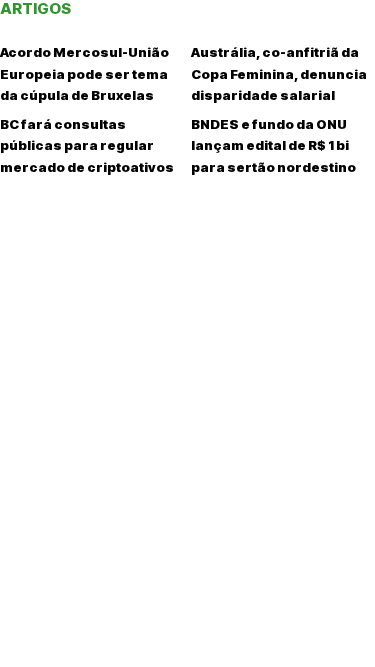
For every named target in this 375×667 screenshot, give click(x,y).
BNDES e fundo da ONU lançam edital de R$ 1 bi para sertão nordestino (273, 145)
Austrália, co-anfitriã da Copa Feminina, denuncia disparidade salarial (279, 73)
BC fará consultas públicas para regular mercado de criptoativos (87, 145)
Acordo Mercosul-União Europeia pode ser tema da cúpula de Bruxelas (84, 73)
